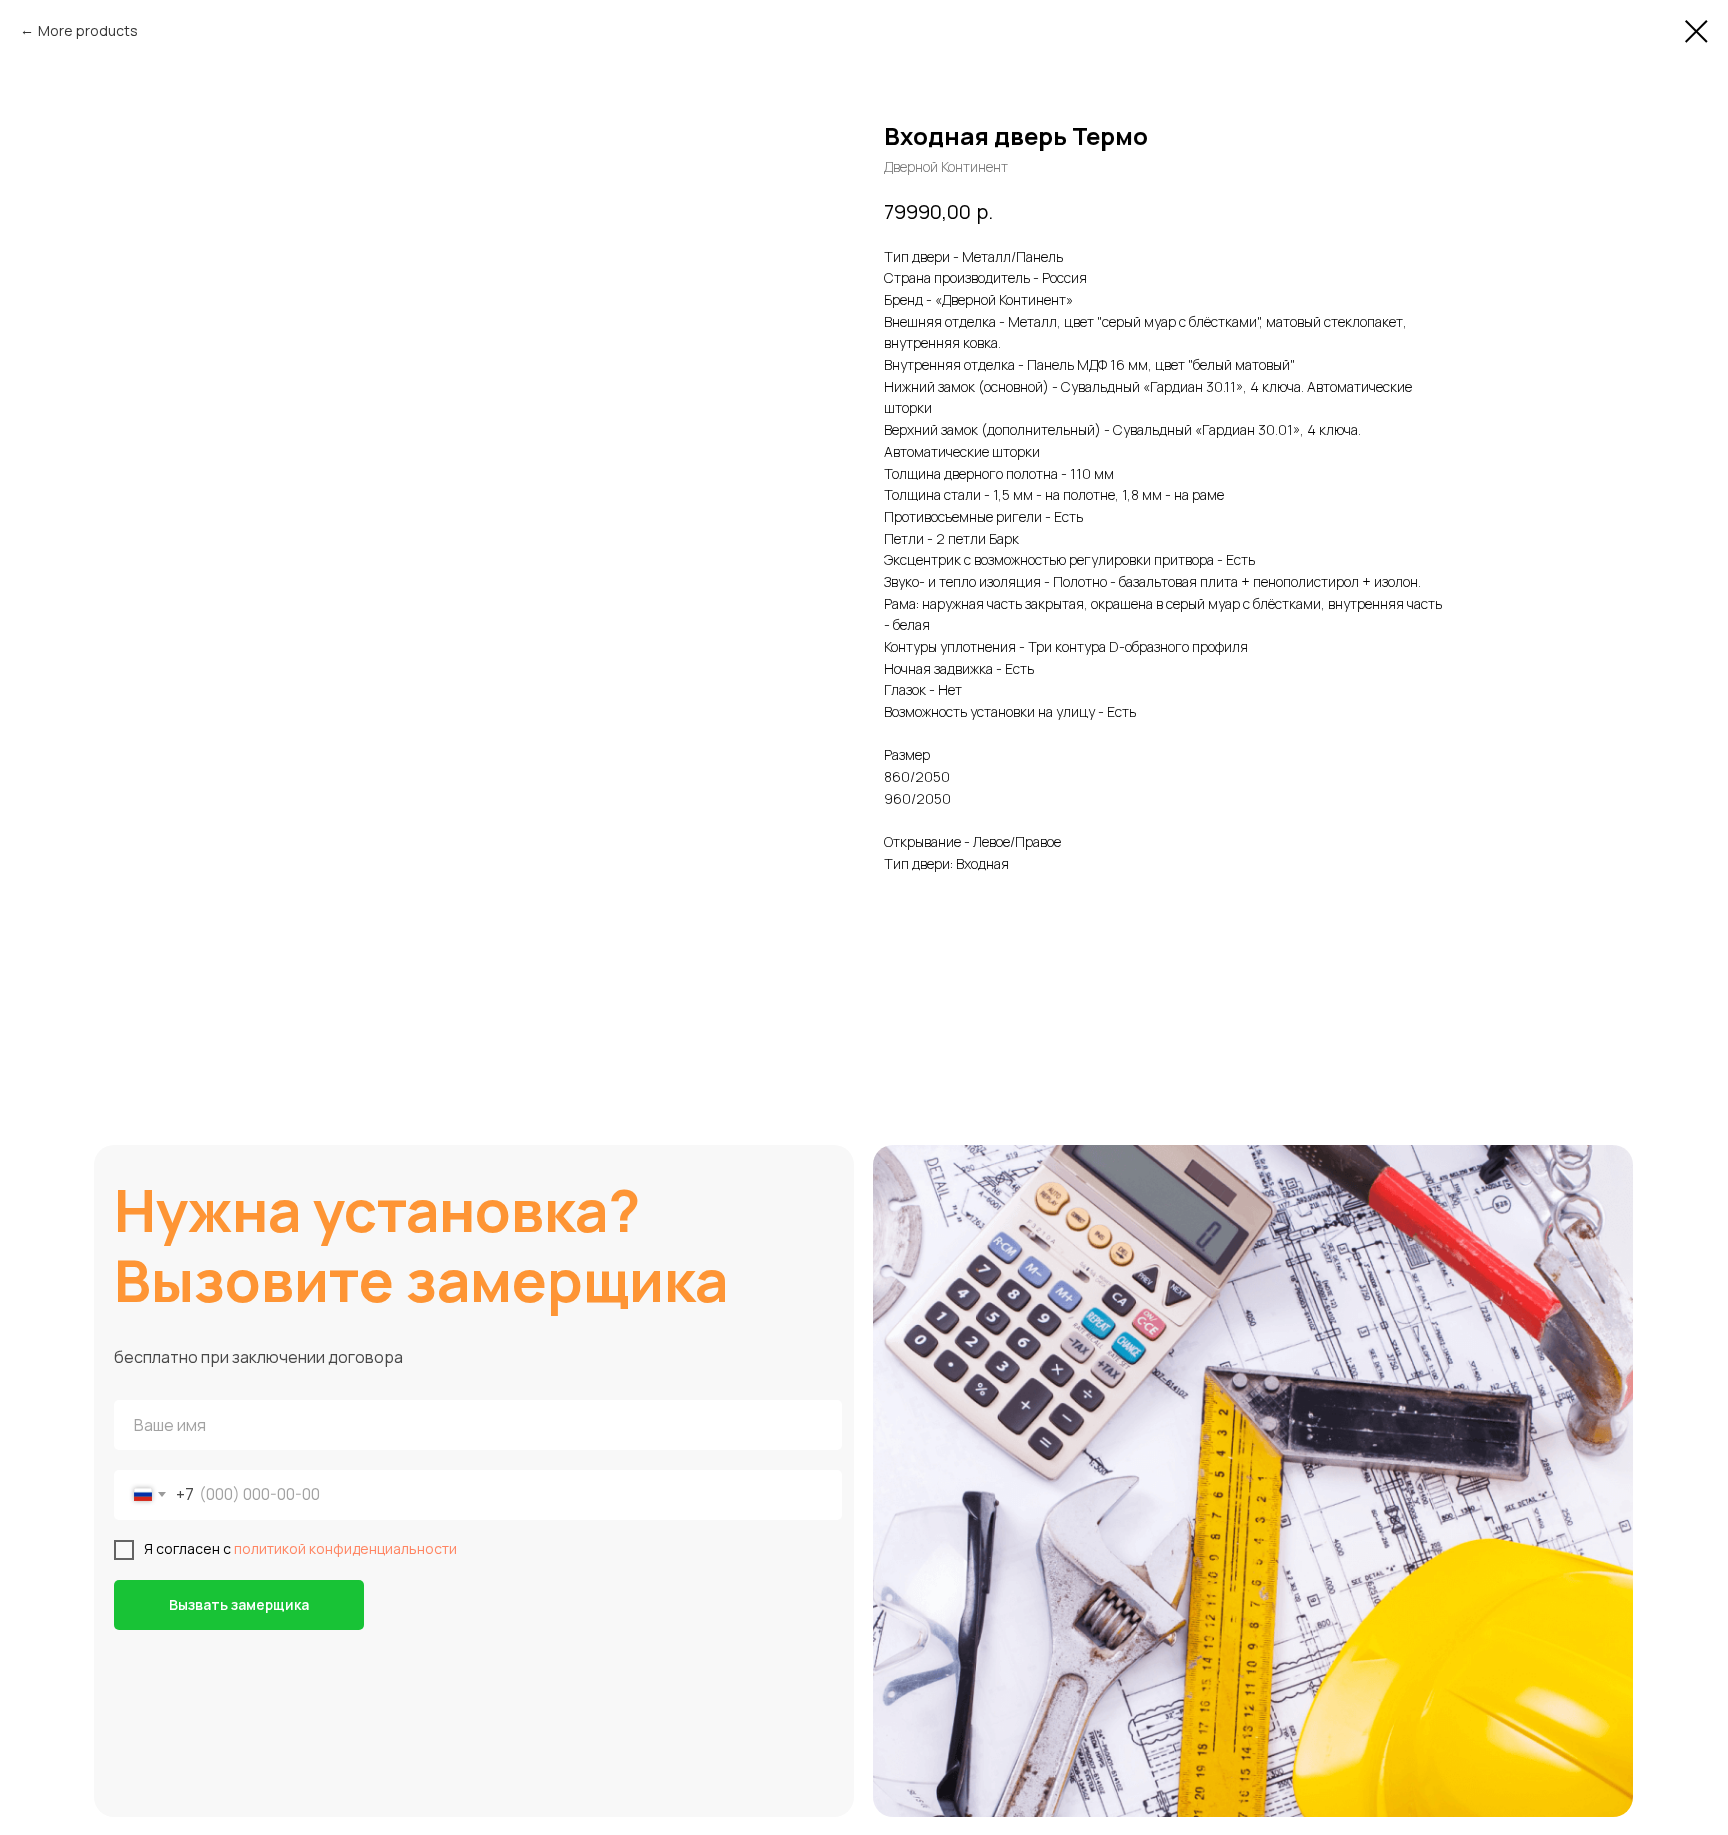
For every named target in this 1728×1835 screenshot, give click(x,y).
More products (88, 30)
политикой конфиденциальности (345, 1548)
